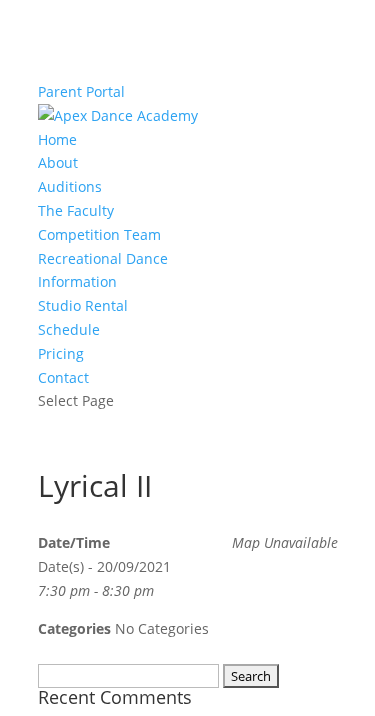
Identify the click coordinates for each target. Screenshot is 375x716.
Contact (63, 377)
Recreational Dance (103, 258)
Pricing (61, 353)
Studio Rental (83, 305)
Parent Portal (81, 91)
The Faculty (76, 210)
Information (77, 281)
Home (57, 139)
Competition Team (99, 234)
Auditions (70, 186)
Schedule (69, 329)
